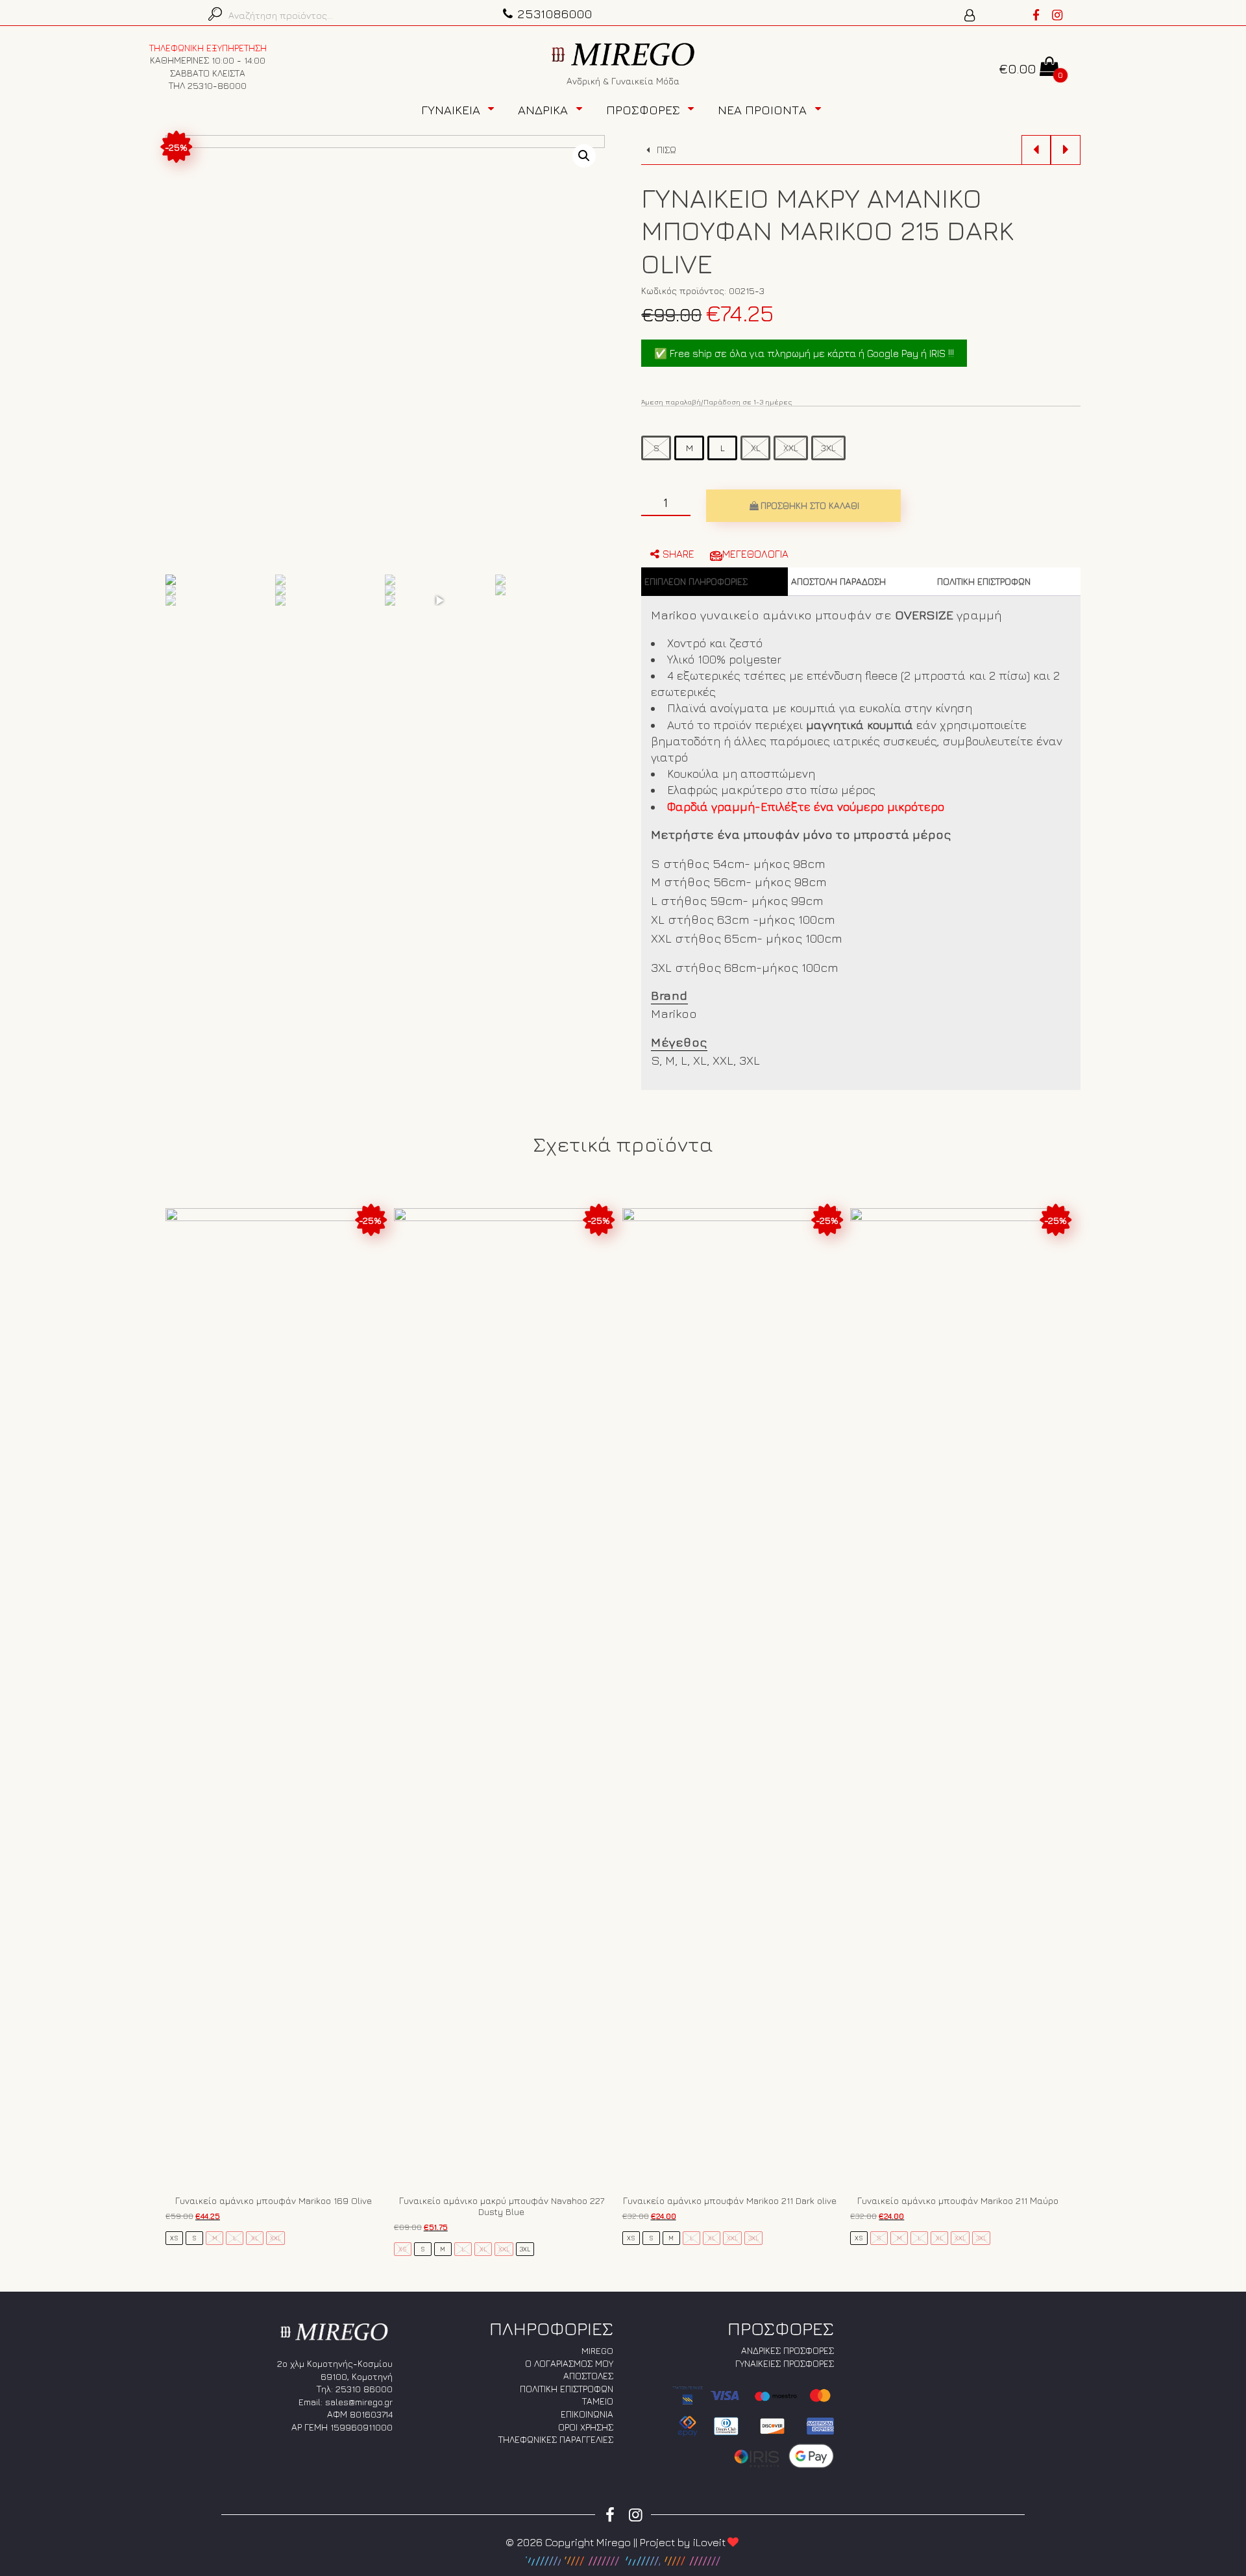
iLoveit (709, 2542)
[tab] (715, 582)
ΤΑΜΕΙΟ (598, 2401)
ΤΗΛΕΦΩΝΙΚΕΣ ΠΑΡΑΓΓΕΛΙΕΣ (556, 2439)
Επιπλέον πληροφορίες (696, 581)
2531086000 (555, 13)
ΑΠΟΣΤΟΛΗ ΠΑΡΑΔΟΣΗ (838, 581)
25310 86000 (364, 2389)
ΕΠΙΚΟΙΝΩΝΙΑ (587, 2414)
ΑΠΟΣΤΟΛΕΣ (588, 2376)
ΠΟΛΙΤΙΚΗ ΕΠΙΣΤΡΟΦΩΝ (984, 581)
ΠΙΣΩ (665, 150)
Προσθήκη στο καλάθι (810, 505)
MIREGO (597, 2350)
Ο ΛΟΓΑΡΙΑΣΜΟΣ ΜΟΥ (569, 2363)
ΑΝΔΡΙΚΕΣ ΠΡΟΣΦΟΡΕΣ (788, 2350)
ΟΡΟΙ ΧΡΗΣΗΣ (586, 2427)
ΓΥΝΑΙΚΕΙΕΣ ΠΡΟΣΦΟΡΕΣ (785, 2363)
